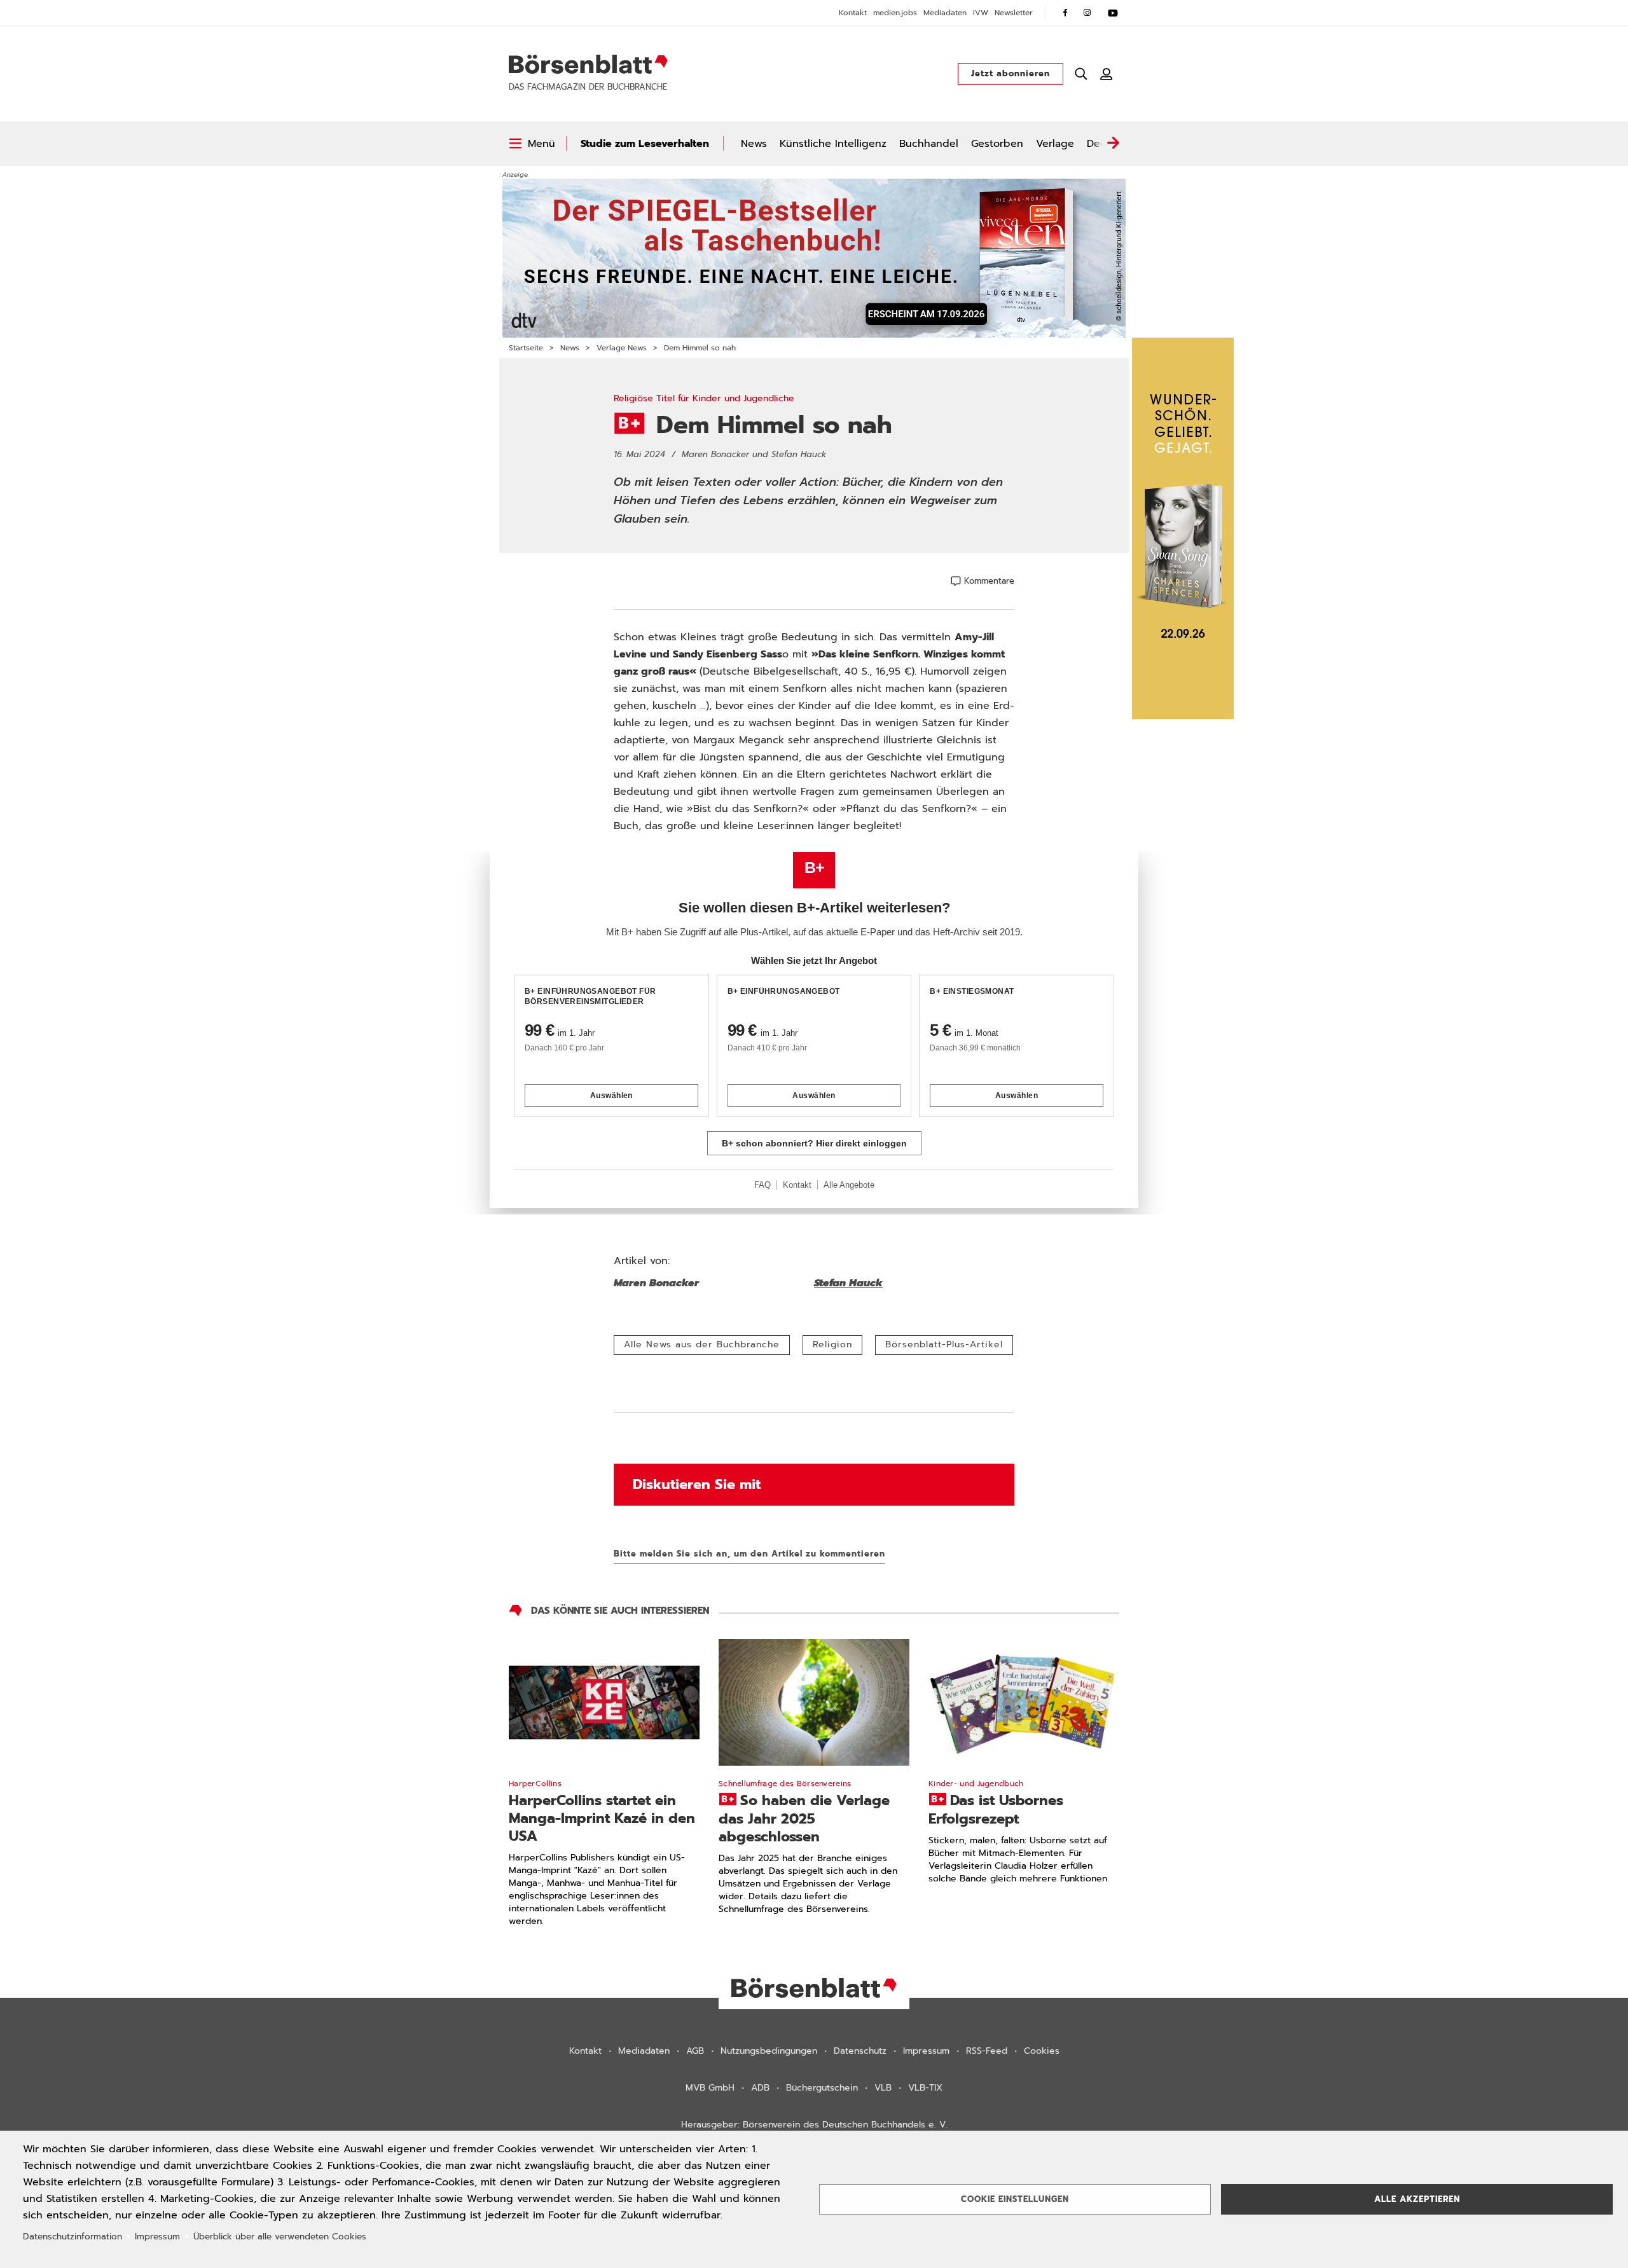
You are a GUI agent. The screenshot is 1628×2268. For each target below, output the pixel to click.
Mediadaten (945, 13)
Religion (832, 1344)
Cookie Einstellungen (1015, 2199)
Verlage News (622, 348)
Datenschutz (860, 2051)
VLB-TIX (925, 2088)
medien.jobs (895, 13)
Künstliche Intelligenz (833, 144)
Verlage (1055, 144)
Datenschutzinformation (72, 2237)
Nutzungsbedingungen (769, 2051)
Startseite (526, 348)
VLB (883, 2088)
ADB (760, 2088)
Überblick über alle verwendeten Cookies (280, 2237)
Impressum (926, 2051)
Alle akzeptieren (1417, 2199)
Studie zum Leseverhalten (645, 144)
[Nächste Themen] (1113, 144)
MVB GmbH (710, 2088)
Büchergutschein (822, 2088)
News (754, 144)
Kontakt (853, 13)
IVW (981, 13)
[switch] (532, 144)
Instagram (1087, 13)
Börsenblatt (588, 64)
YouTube (1113, 13)
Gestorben (997, 144)
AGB (695, 2051)
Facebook (1065, 13)
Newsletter (1014, 13)
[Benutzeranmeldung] (1107, 74)
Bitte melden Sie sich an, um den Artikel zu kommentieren (749, 1554)
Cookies (1042, 2051)
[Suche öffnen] (1081, 74)
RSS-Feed (987, 2051)
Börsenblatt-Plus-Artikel (944, 1344)
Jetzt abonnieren (1011, 73)
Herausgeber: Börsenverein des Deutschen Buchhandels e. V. (814, 2125)
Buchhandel (929, 144)
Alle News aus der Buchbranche (702, 1344)
